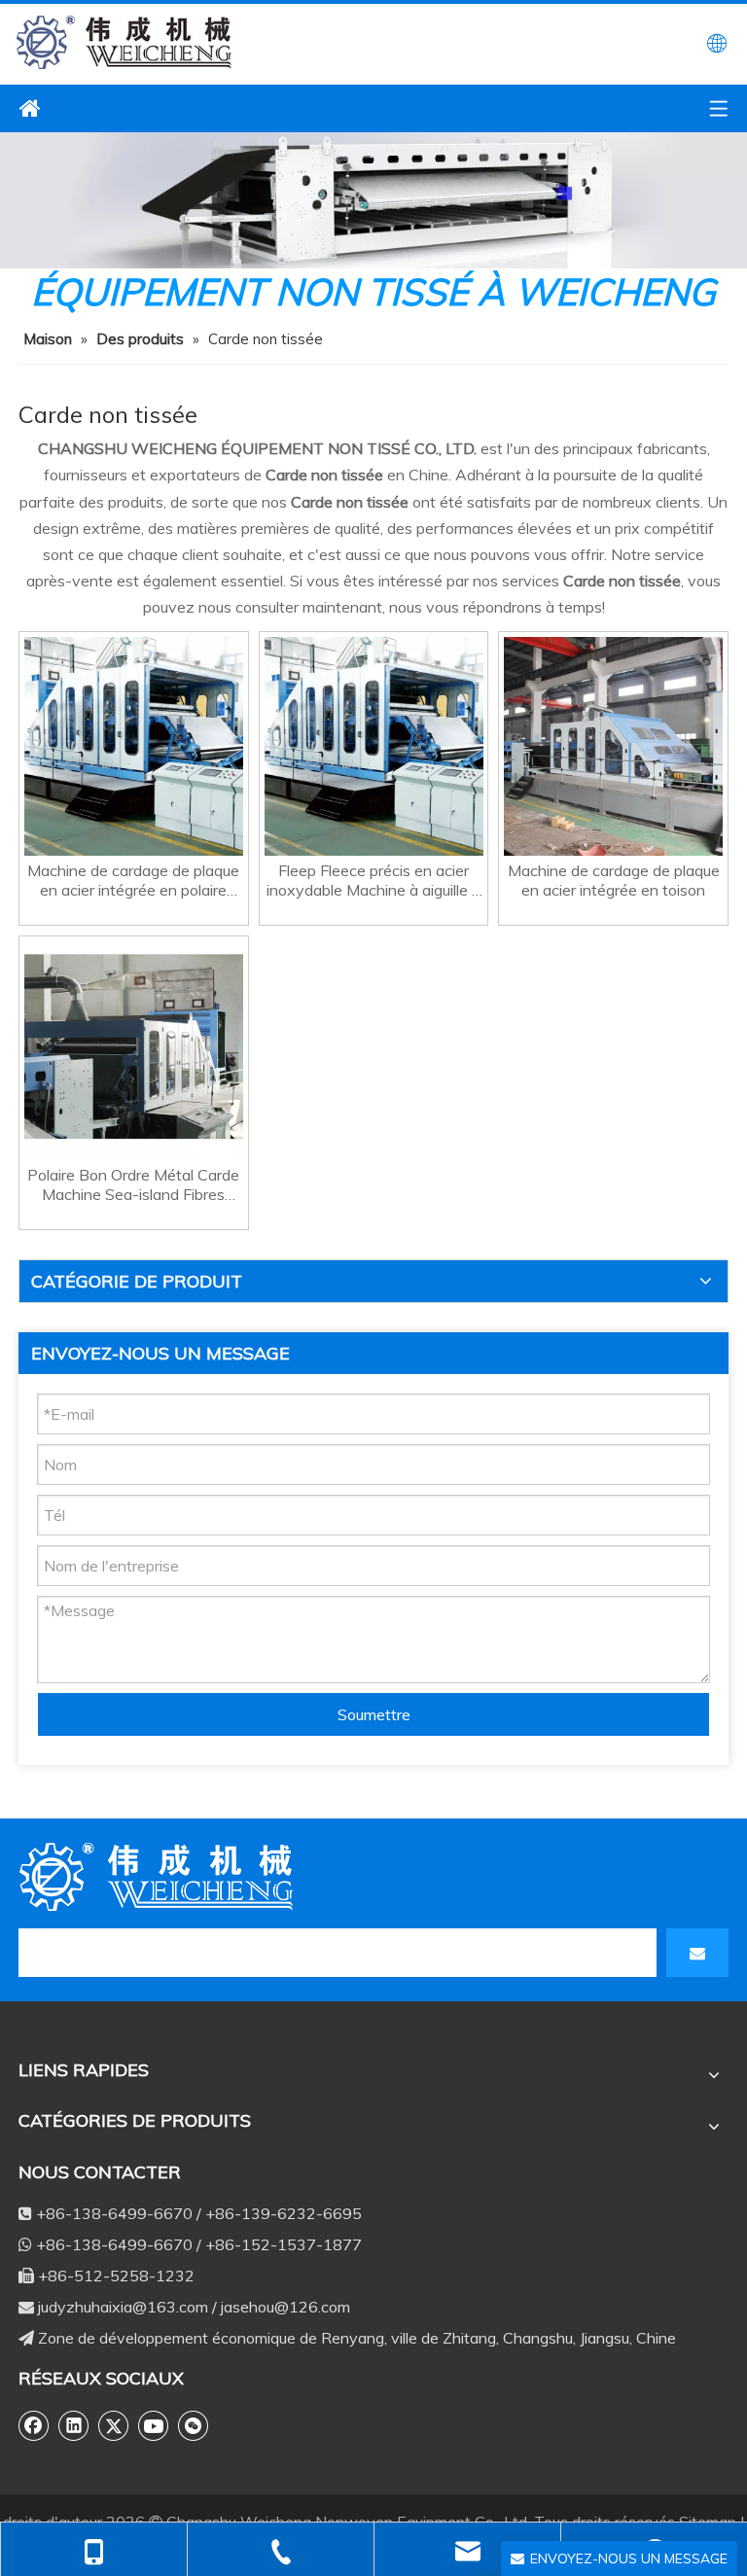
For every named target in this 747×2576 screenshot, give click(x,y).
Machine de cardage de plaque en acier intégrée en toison (614, 880)
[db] (160, 1877)
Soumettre (374, 1714)
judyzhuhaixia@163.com (123, 2307)
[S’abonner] (697, 1953)
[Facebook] (34, 2425)
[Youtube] (154, 2425)
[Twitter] (114, 2425)
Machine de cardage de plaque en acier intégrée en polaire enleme (133, 880)
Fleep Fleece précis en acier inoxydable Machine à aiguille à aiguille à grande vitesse (373, 880)
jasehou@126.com (285, 2307)
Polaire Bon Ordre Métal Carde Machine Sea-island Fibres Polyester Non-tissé (133, 1184)
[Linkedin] (74, 2425)
